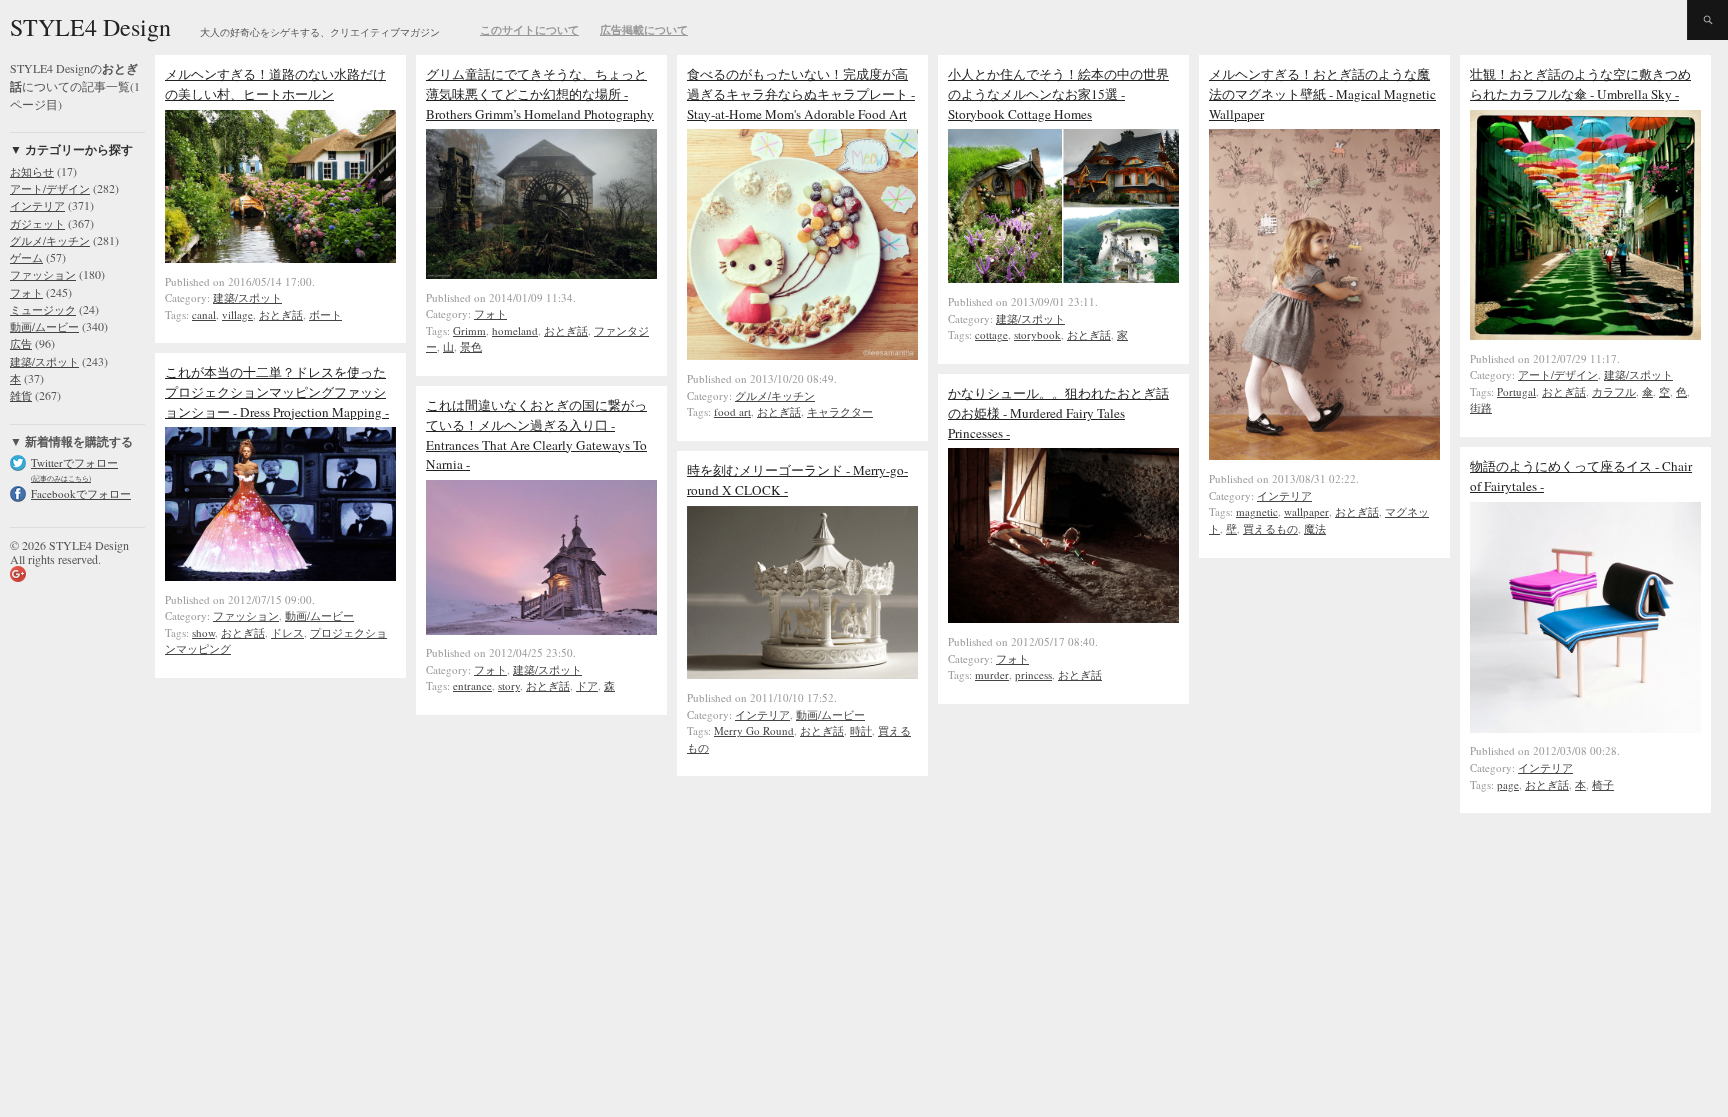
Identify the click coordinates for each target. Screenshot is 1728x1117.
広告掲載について (644, 30)
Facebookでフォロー (81, 493)
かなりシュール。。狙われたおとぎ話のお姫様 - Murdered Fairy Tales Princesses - (1058, 413)
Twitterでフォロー (74, 462)
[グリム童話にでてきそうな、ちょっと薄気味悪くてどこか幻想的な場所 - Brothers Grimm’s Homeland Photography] (541, 274)
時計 (861, 730)
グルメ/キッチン (50, 240)
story (509, 685)
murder (992, 674)
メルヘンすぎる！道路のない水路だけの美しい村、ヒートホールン (275, 84)
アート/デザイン (50, 188)
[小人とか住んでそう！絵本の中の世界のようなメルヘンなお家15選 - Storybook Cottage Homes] (1063, 278)
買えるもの (1270, 528)
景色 (471, 346)
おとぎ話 (281, 314)
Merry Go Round (754, 730)
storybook (1037, 334)
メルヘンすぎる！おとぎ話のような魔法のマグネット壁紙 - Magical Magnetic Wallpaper (1322, 94)
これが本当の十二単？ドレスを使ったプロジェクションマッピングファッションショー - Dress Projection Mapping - (277, 392)
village (237, 314)
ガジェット (37, 223)
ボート (325, 314)
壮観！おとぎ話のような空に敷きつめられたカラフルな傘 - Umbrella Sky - (1580, 84)
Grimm (469, 330)
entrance (472, 685)
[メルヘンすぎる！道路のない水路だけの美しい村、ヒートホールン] (280, 258)
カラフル (1614, 391)
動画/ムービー (44, 326)
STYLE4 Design (90, 27)
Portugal (1516, 391)
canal (204, 314)
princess (1033, 674)
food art (732, 411)
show (203, 632)
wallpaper (1306, 511)
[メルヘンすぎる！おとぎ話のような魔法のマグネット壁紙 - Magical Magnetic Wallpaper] (1324, 455)
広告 (21, 343)
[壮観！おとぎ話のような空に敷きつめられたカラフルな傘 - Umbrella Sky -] (1585, 335)
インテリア (37, 205)
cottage (991, 334)
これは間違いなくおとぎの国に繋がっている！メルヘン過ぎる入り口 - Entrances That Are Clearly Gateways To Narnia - (536, 434)
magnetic (1257, 511)
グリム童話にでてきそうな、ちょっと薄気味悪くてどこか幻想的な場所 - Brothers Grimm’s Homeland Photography (540, 94)
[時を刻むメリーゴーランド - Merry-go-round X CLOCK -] (802, 674)
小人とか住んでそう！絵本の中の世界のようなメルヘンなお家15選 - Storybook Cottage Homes (1058, 94)
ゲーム (26, 257)
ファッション (43, 274)
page (1508, 784)
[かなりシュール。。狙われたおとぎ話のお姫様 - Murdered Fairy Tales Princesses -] (1063, 618)
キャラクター (840, 411)
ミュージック (43, 309)
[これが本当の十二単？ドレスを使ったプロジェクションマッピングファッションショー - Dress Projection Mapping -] (280, 576)
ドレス (287, 632)
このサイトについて (529, 30)
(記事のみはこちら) (61, 478)
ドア (587, 685)
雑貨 (21, 395)
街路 (1481, 407)
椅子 (1603, 784)
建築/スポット (44, 361)
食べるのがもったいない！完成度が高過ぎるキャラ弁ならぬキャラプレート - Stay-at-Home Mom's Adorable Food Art (801, 94)
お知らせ (32, 171)
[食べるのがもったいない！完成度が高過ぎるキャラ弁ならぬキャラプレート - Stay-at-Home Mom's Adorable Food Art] (802, 355)
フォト (26, 292)
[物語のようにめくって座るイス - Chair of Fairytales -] (1585, 728)
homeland (515, 330)
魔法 (1315, 528)
